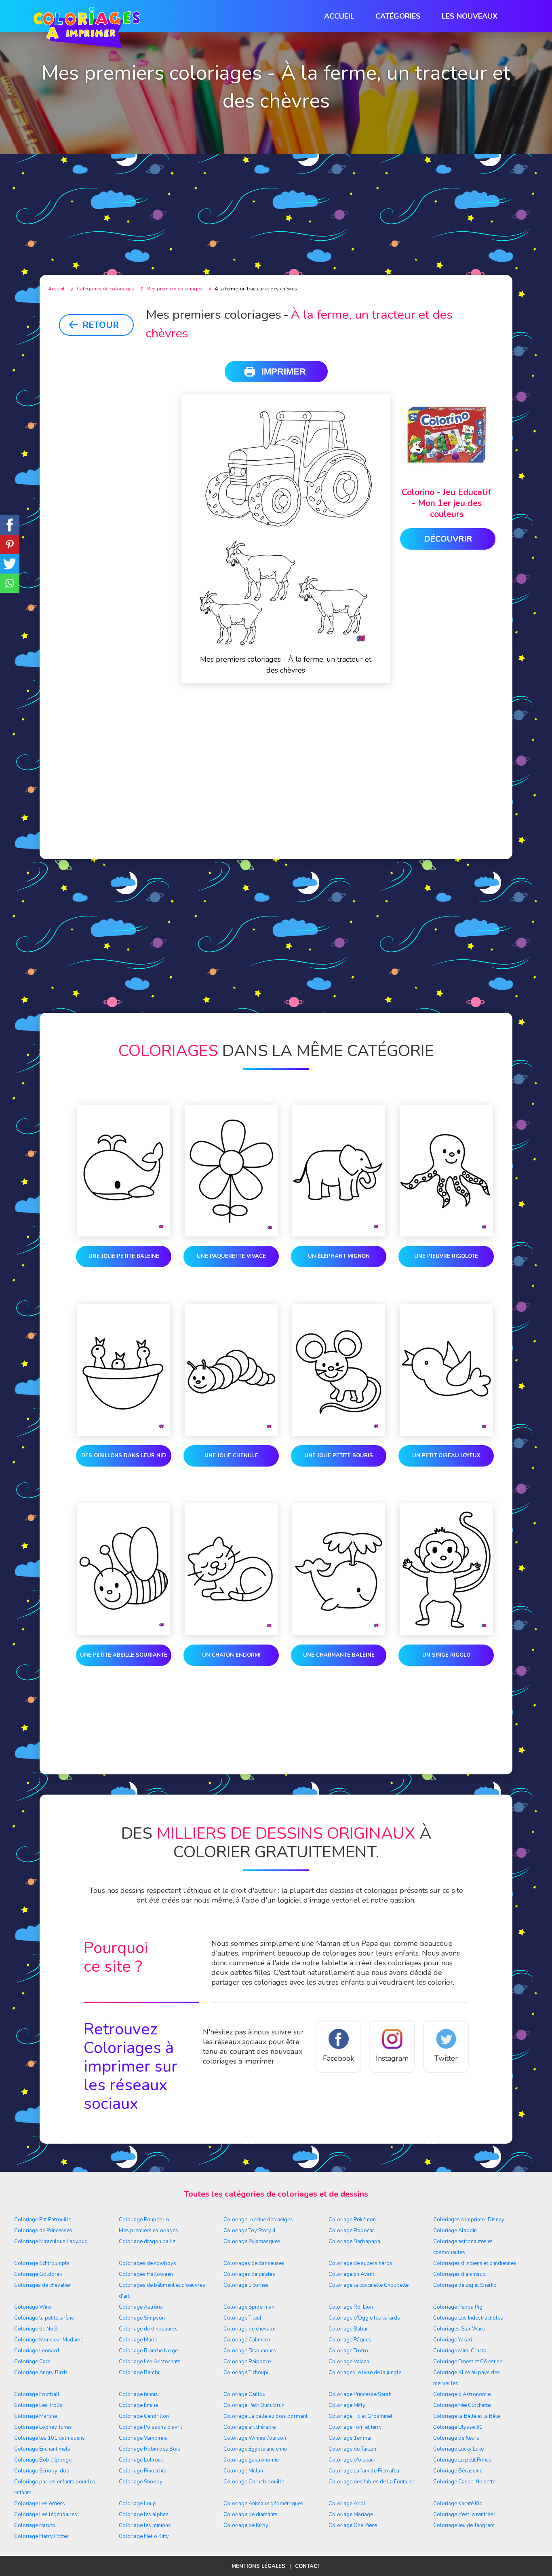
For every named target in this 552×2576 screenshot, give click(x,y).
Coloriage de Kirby (246, 2525)
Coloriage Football (37, 2394)
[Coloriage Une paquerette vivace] (231, 1172)
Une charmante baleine (339, 1655)
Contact (308, 2566)
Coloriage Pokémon (352, 2220)
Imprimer (284, 371)
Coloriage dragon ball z (147, 2242)
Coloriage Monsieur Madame (49, 2340)
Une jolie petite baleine (124, 1256)
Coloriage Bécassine (458, 2471)
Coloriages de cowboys (147, 2263)
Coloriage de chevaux (249, 2329)
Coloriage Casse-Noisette (464, 2482)
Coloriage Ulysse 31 (458, 2427)
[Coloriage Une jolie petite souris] (339, 1372)
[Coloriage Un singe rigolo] (446, 1571)
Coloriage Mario (138, 2340)
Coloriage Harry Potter (41, 2536)
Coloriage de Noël (36, 2329)
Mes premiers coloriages (149, 2231)
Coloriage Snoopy (141, 2482)
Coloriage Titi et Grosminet (360, 2416)
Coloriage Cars (32, 2362)
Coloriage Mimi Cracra (460, 2351)
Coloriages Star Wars (459, 2329)
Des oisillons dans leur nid (124, 1456)
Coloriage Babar (348, 2329)
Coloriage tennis (138, 2394)
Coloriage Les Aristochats (150, 2362)
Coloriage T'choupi (246, 2373)
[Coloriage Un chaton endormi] (231, 1571)
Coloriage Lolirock (141, 2460)
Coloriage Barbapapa (354, 2242)
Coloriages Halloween (146, 2274)
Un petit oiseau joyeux (446, 1456)
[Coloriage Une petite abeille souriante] (124, 1571)
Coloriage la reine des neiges (258, 2220)
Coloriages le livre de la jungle (365, 2373)
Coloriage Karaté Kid (458, 2504)
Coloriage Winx (33, 2307)
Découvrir (448, 539)
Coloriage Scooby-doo (42, 2471)
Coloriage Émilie (138, 2405)
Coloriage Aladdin (455, 2231)
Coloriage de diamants (251, 2515)
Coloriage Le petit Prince (462, 2460)
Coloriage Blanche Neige (148, 2351)
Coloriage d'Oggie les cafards (364, 2318)
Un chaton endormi (231, 1655)
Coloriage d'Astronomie (462, 2394)
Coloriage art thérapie (250, 2427)
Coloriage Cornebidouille (254, 2482)
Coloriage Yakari (453, 2340)
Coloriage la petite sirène (44, 2318)
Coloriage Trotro (348, 2351)
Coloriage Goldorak (38, 2274)
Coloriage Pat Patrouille (43, 2220)
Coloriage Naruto (35, 2525)
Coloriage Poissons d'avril (151, 2427)
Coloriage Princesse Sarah (360, 2394)
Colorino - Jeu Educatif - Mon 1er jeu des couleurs (447, 503)
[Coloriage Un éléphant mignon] (339, 1172)
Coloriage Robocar (351, 2231)
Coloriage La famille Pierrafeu (364, 2471)
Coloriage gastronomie (251, 2460)
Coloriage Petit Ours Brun (254, 2405)
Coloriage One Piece (353, 2525)
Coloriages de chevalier (42, 2285)
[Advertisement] (276, 198)
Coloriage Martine (36, 2416)
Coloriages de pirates (249, 2274)
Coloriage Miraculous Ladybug (51, 2242)
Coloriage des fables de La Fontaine (371, 2482)
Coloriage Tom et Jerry (355, 2427)
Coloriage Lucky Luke (458, 2449)
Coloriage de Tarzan (352, 2449)
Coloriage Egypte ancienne (255, 2449)
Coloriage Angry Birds (41, 2373)
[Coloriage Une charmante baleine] (339, 1571)
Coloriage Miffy (347, 2405)
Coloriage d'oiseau (351, 2460)
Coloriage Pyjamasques (252, 2242)
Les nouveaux (470, 16)
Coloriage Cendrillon (144, 2416)
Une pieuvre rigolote (446, 1256)
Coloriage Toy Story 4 (250, 2231)
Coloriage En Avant (351, 2274)
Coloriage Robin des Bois (150, 2449)
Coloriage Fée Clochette (462, 2405)
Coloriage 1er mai (350, 2438)
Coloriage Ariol (347, 2504)
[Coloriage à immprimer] (87, 29)
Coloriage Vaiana (349, 2362)
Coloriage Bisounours (250, 2351)
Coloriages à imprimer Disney (469, 2220)
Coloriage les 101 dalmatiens (50, 2438)
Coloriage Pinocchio (143, 2471)
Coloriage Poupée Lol (145, 2220)
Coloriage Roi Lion (351, 2307)
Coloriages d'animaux (459, 2274)
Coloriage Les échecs (40, 2504)
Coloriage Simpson (142, 2318)
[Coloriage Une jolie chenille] (231, 1372)
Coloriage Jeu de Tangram (464, 2525)
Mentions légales (258, 2566)
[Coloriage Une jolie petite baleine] (124, 1172)
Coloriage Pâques (350, 2340)
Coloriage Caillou (244, 2394)
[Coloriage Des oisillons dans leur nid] (124, 1372)
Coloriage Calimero (247, 2340)
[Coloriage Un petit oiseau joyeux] (446, 1372)
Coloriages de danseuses (254, 2263)
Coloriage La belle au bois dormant (265, 2416)
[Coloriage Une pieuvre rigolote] (446, 1172)
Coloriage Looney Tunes (43, 2427)
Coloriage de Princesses (43, 2231)
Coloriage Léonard (37, 2351)
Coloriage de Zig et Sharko (465, 2285)
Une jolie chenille (231, 1456)
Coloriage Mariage (351, 2515)
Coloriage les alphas (144, 2515)
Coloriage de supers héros (360, 2263)
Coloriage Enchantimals (42, 2449)
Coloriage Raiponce (247, 2362)
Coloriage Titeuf (242, 2318)
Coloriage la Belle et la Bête (467, 2416)
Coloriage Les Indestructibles (468, 2318)
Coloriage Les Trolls (38, 2405)
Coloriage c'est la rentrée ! (464, 2515)
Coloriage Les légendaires (46, 2515)
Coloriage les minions (145, 2525)
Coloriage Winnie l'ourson (255, 2438)
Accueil (339, 16)
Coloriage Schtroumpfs (42, 2263)
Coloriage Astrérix (141, 2307)
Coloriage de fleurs (456, 2438)
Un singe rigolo (446, 1655)
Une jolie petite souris (339, 1456)
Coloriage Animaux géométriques (263, 2504)
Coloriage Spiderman (249, 2307)
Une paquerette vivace (231, 1256)
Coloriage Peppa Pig (458, 2307)
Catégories (398, 16)
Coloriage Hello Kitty (144, 2536)
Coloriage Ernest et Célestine (468, 2362)
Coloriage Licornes (246, 2285)
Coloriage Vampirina (143, 2438)
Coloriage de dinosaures (148, 2329)
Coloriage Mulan (243, 2471)
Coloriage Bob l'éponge (43, 2460)
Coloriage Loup (137, 2504)
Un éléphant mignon (339, 1256)
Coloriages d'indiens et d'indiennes (475, 2263)
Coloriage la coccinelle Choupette (369, 2285)
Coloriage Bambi (139, 2373)
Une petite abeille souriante (124, 1655)
